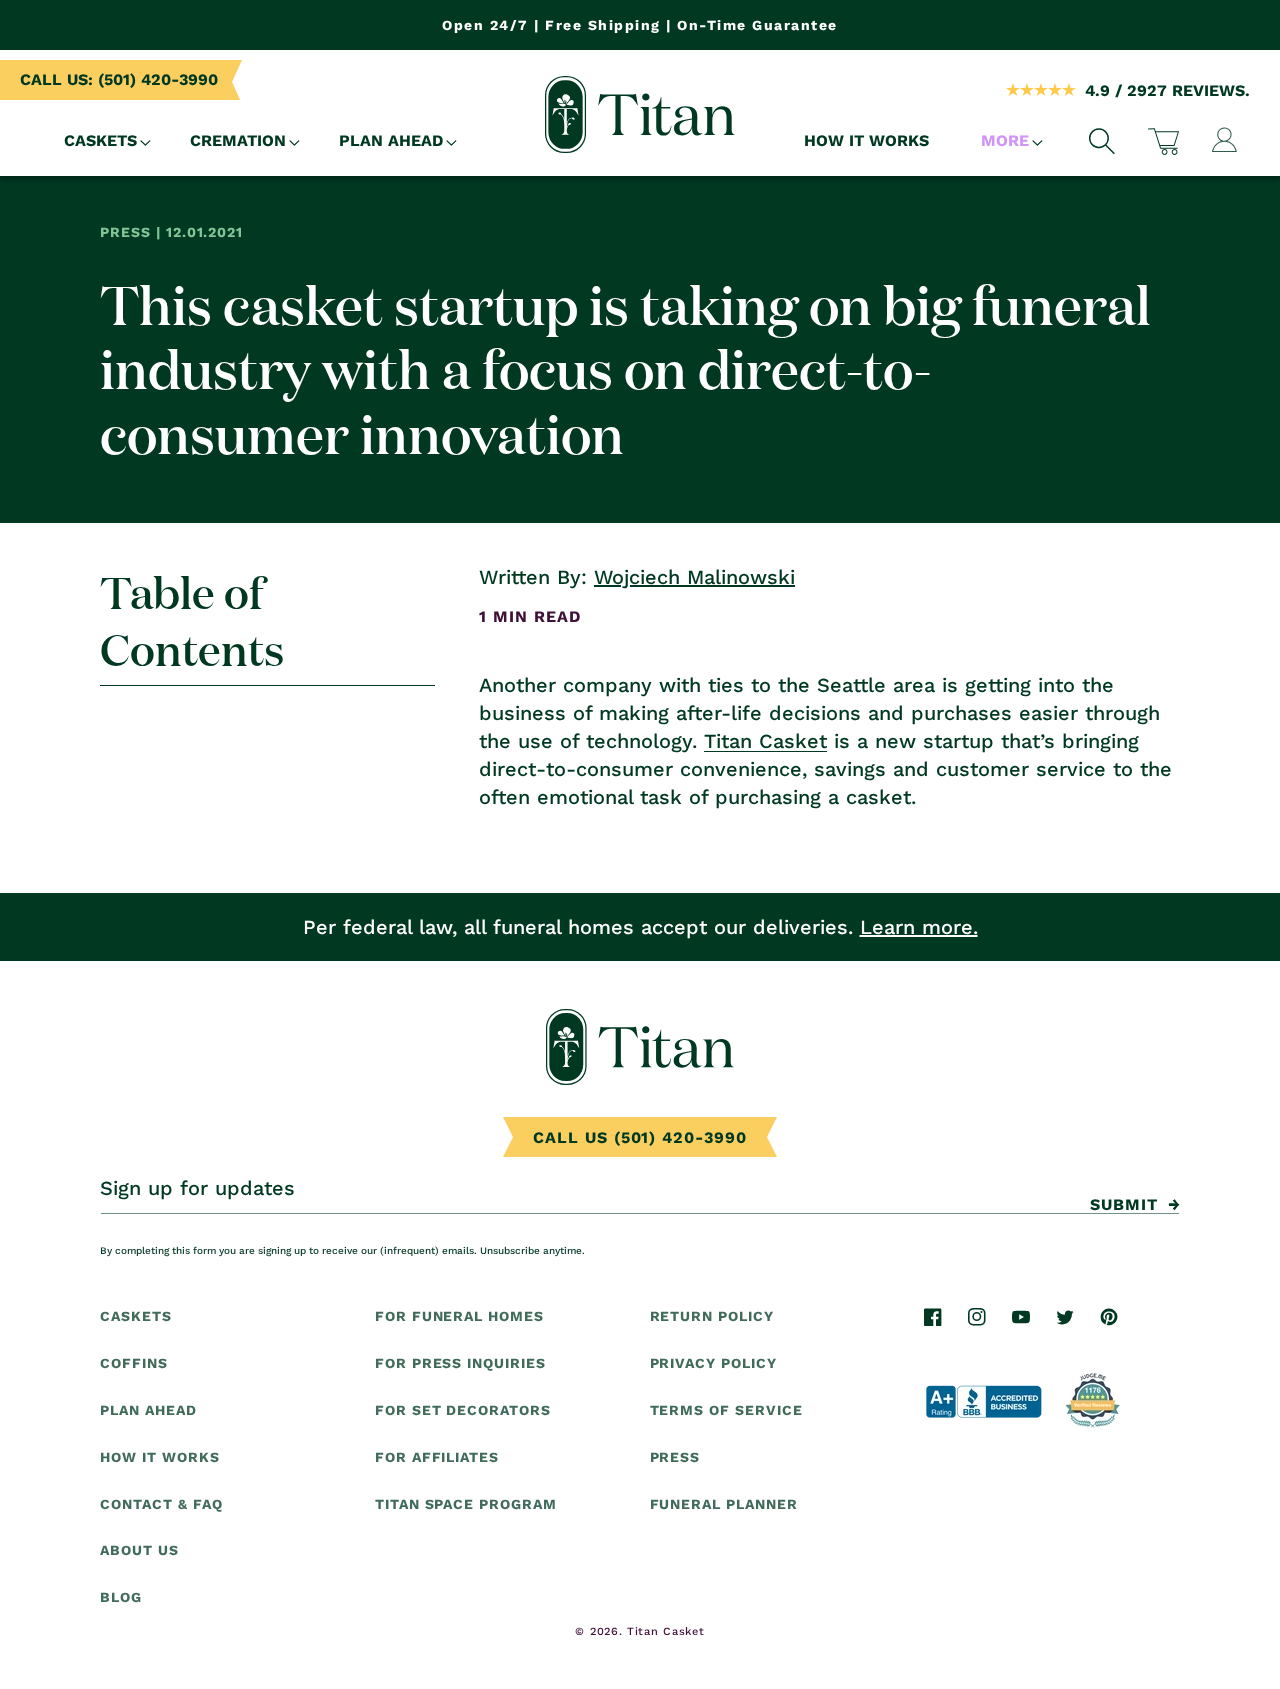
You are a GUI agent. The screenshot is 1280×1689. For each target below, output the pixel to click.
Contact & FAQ (161, 1503)
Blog (121, 1597)
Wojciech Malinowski (694, 577)
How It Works (160, 1457)
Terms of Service (726, 1410)
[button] (101, 141)
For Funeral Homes (459, 1316)
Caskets (136, 1316)
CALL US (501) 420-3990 (640, 1137)
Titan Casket (765, 741)
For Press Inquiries (460, 1363)
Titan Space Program (466, 1503)
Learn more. (919, 927)
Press (675, 1457)
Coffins (134, 1363)
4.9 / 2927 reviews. (1167, 90)
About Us (139, 1550)
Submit (1124, 1204)
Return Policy (712, 1316)
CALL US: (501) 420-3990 (119, 79)
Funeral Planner (724, 1503)
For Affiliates (437, 1457)
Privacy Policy (713, 1363)
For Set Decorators (463, 1410)
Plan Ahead (148, 1410)
